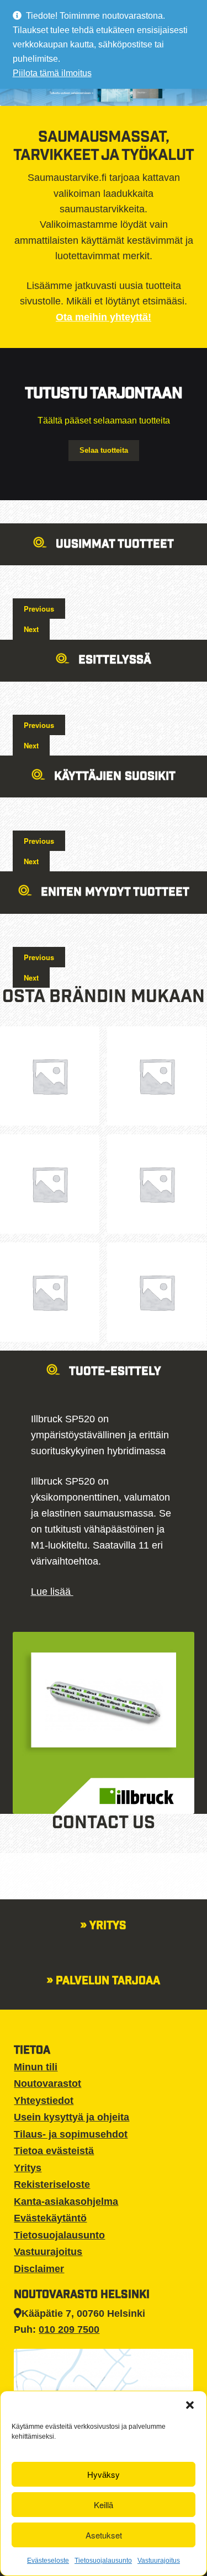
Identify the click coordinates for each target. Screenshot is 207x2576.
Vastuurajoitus (159, 2561)
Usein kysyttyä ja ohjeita (71, 2117)
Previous (39, 609)
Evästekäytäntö (50, 2218)
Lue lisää (52, 1592)
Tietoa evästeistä (54, 2151)
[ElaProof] (157, 1184)
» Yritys (104, 1927)
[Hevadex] (50, 1292)
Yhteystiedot (44, 2101)
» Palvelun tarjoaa (104, 1982)
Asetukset (104, 2535)
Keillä (104, 2505)
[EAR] (50, 1184)
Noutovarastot (47, 2084)
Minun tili (36, 2067)
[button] (190, 2405)
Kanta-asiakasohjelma (66, 2202)
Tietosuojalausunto (103, 2561)
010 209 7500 (69, 2329)
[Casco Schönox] (157, 1076)
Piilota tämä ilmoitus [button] (52, 73)
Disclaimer (39, 2269)
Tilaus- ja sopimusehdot (71, 2134)
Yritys (28, 2168)
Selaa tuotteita (104, 450)
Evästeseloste (48, 2561)
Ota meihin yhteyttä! (104, 317)
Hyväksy (104, 2474)
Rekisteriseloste (52, 2184)
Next (31, 629)
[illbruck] (157, 1292)
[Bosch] (50, 1076)
